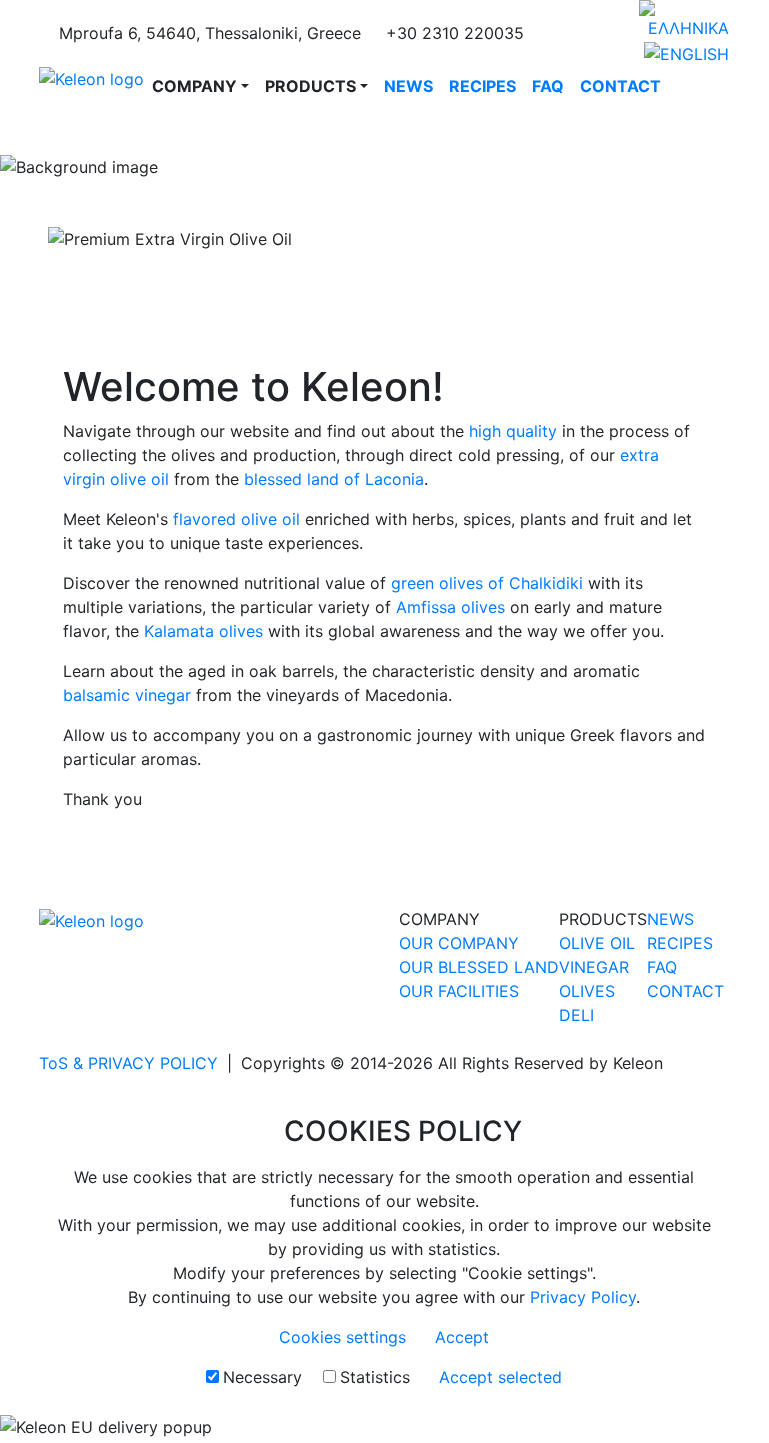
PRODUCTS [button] (310, 86)
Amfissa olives (450, 607)
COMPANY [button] (194, 86)
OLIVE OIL (597, 943)
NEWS (408, 86)
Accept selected (500, 1377)
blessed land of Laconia (334, 479)
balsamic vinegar (127, 695)
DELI (576, 1015)
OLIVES (587, 991)
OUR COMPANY (459, 943)
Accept (462, 1337)
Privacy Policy (583, 1297)
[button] (57, 239)
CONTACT (620, 86)
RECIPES (482, 86)
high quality (513, 431)
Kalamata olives (203, 631)
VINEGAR (594, 967)
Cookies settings (342, 1337)
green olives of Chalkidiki (487, 583)
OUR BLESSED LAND (479, 967)
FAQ (548, 86)
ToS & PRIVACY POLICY (128, 1063)
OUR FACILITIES (459, 991)
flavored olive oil (236, 519)
